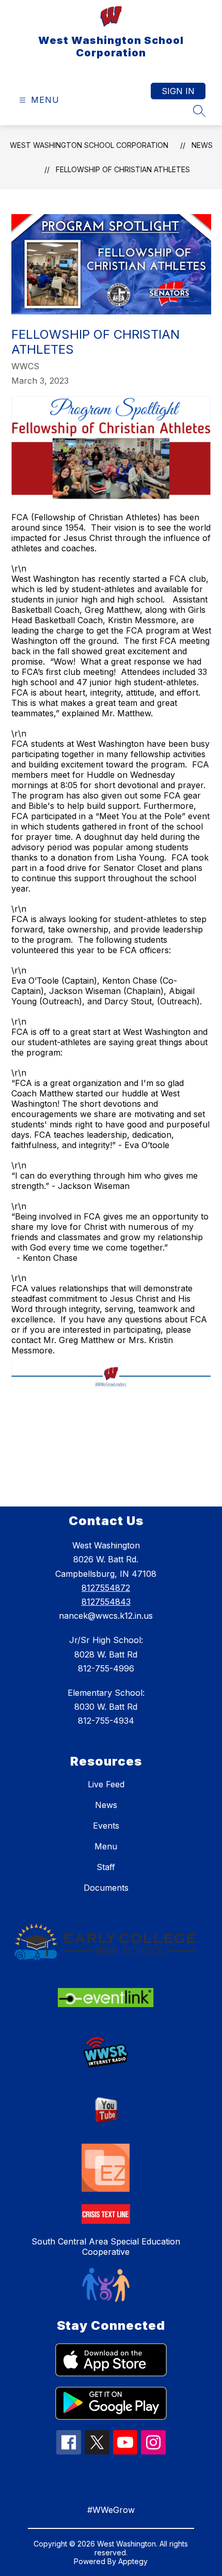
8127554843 (106, 1602)
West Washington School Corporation (89, 145)
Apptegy (133, 2561)
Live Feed (106, 1784)
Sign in (178, 91)
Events (106, 1826)
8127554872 (106, 1588)
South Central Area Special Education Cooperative (106, 2247)
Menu (106, 1846)
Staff (106, 1867)
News (202, 145)
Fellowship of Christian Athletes (123, 169)
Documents (106, 1888)
